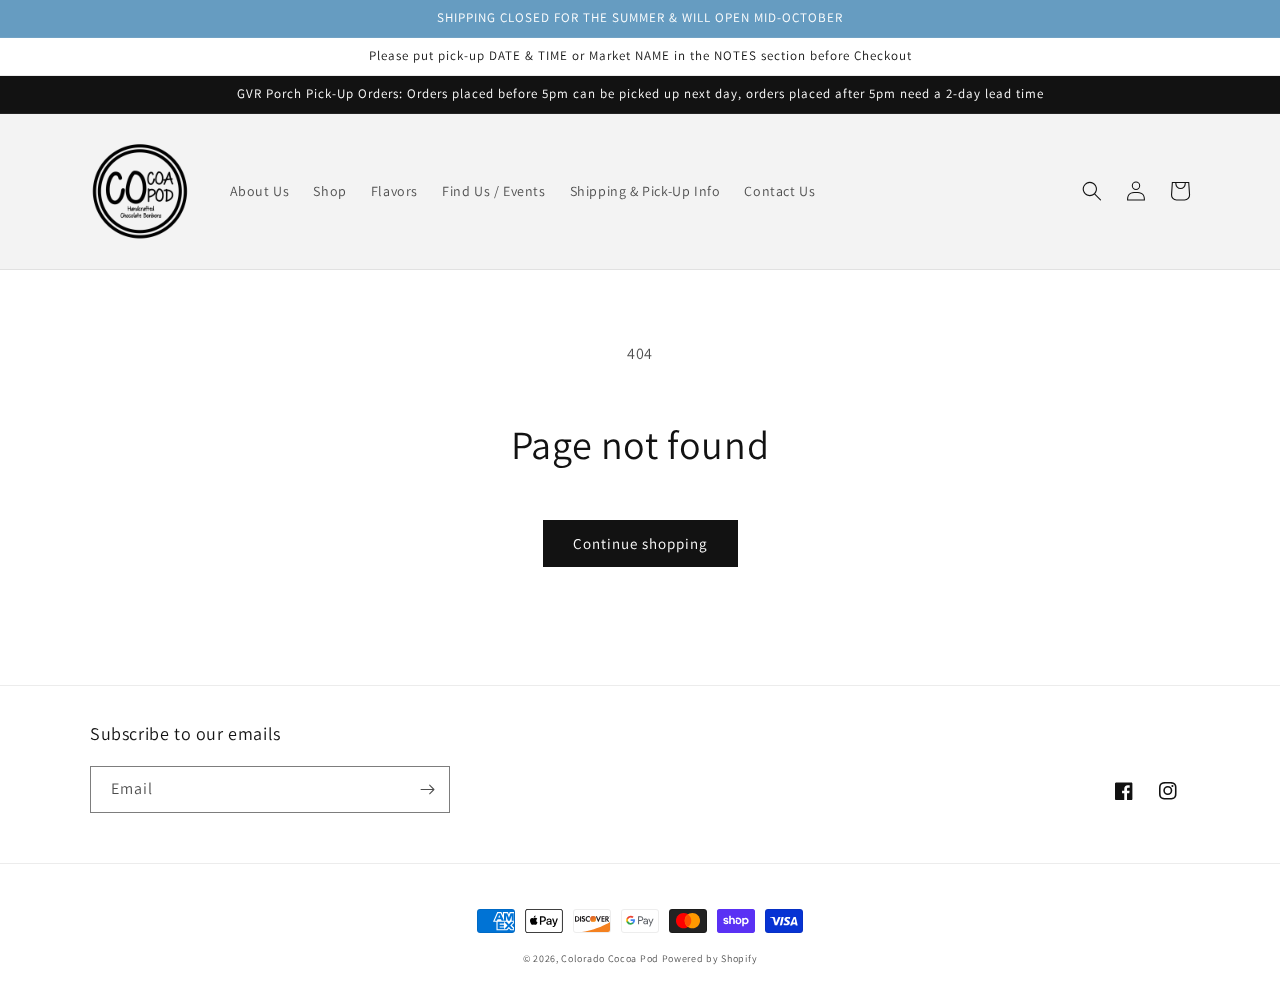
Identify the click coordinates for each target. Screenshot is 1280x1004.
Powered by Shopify (710, 958)
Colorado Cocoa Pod (610, 958)
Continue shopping (640, 543)
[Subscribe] (427, 789)
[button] (1092, 191)
